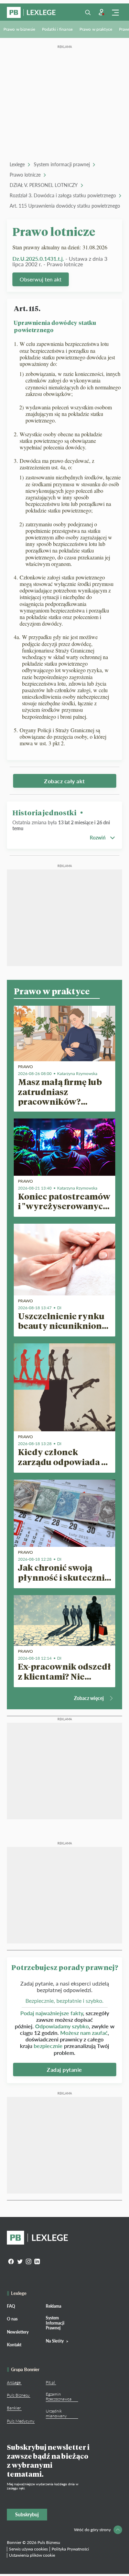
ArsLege (14, 2382)
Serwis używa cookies (28, 2549)
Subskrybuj (27, 2514)
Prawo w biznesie (19, 29)
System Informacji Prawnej (55, 2323)
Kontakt (14, 2345)
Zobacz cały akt (64, 781)
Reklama (53, 2306)
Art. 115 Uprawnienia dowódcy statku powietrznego (65, 206)
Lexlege (17, 164)
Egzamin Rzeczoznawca (59, 2396)
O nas (12, 2319)
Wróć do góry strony (92, 2530)
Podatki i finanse (57, 29)
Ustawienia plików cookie (32, 2555)
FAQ (11, 2306)
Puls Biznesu (18, 2395)
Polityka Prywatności (70, 2549)
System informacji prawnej (62, 164)
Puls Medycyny (21, 2421)
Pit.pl (50, 2382)
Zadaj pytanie (64, 2070)
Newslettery (18, 2332)
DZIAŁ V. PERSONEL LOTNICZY (44, 185)
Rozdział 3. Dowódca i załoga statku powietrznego (63, 195)
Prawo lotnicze (25, 175)
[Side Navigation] (115, 12)
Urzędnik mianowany (56, 2413)
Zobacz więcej (89, 1698)
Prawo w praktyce (96, 29)
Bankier (14, 2408)
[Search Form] (88, 12)
